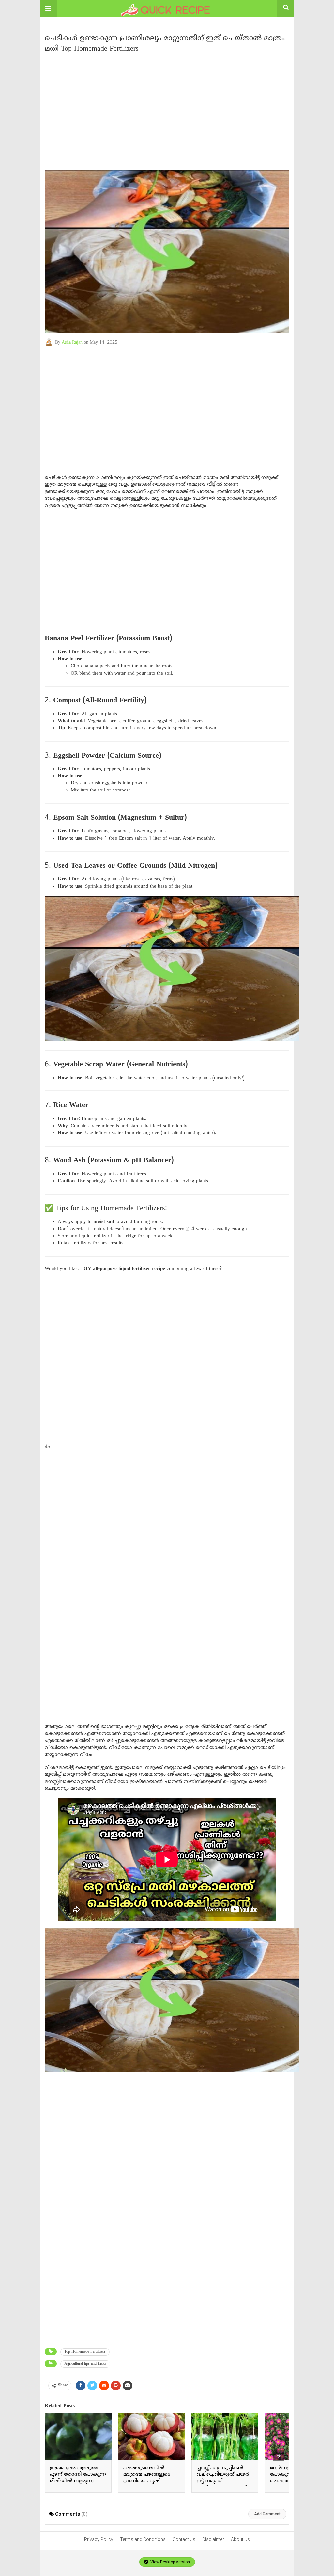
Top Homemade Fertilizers (85, 2352)
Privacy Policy (99, 2539)
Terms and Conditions (143, 2539)
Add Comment (267, 2514)
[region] (167, 108)
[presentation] (279, 2456)
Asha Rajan (72, 342)
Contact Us (184, 2539)
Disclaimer (213, 2539)
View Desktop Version (170, 2562)
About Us (240, 2539)
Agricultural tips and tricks (85, 2364)
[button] (48, 8)
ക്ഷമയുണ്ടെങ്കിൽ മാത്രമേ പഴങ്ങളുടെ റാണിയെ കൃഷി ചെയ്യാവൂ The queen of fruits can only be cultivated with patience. (149, 2484)
